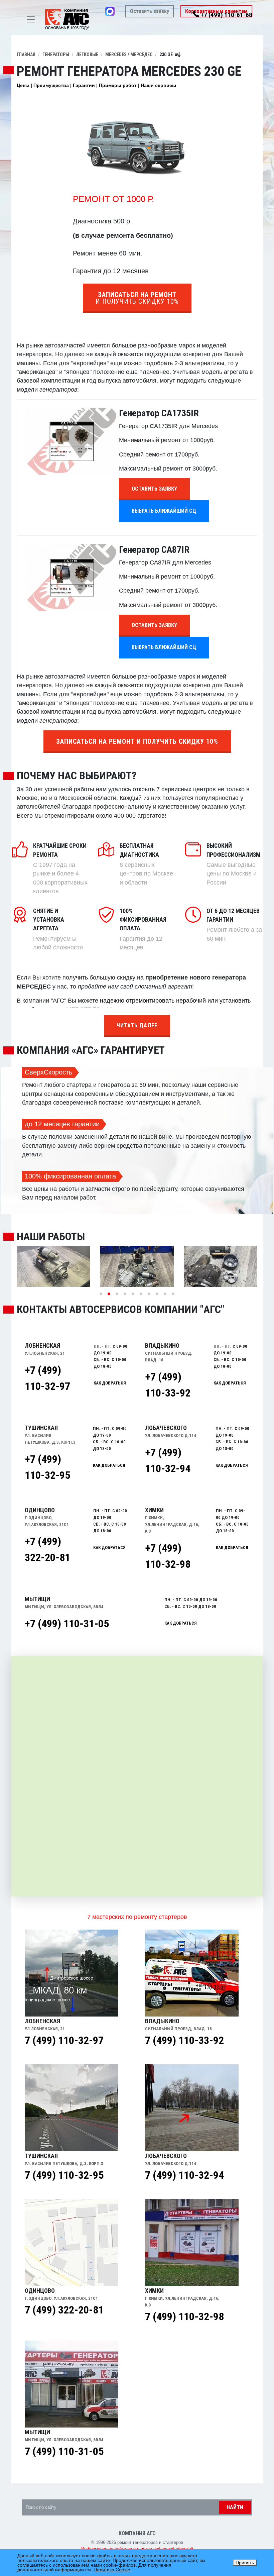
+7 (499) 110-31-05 (67, 1624)
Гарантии (84, 85)
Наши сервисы (158, 85)
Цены (23, 85)
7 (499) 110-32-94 (184, 2175)
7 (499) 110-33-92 (184, 2040)
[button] (101, 1294)
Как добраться (181, 1623)
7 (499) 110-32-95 (64, 2175)
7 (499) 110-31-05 (64, 2451)
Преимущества (51, 85)
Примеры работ (118, 85)
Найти (235, 2507)
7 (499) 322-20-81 (64, 2310)
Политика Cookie (112, 2570)
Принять (245, 2563)
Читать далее (137, 1025)
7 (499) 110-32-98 (184, 2316)
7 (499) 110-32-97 (64, 2040)
